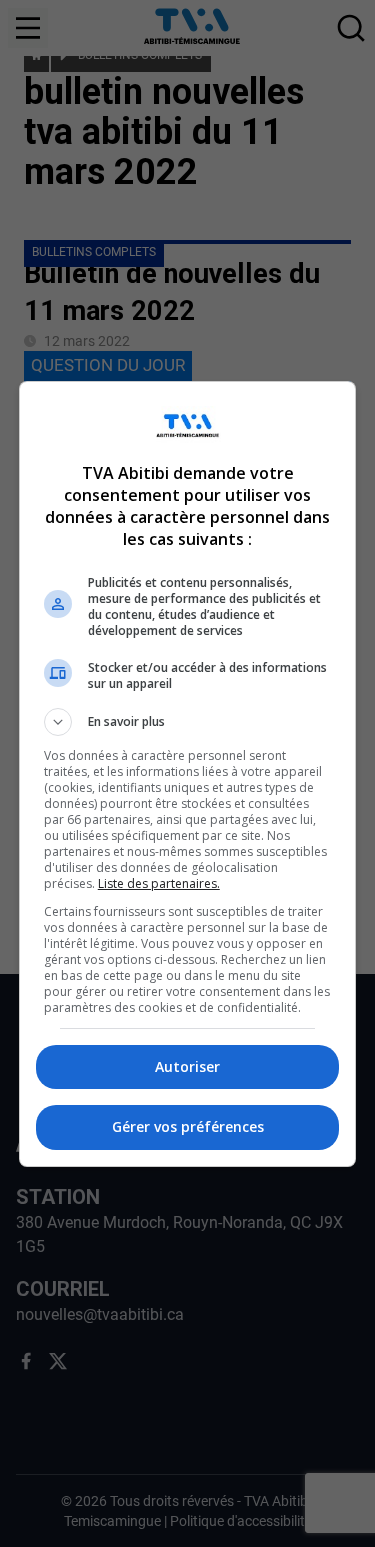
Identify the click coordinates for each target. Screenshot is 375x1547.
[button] (188, 722)
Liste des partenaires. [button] (159, 883)
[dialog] (188, 774)
